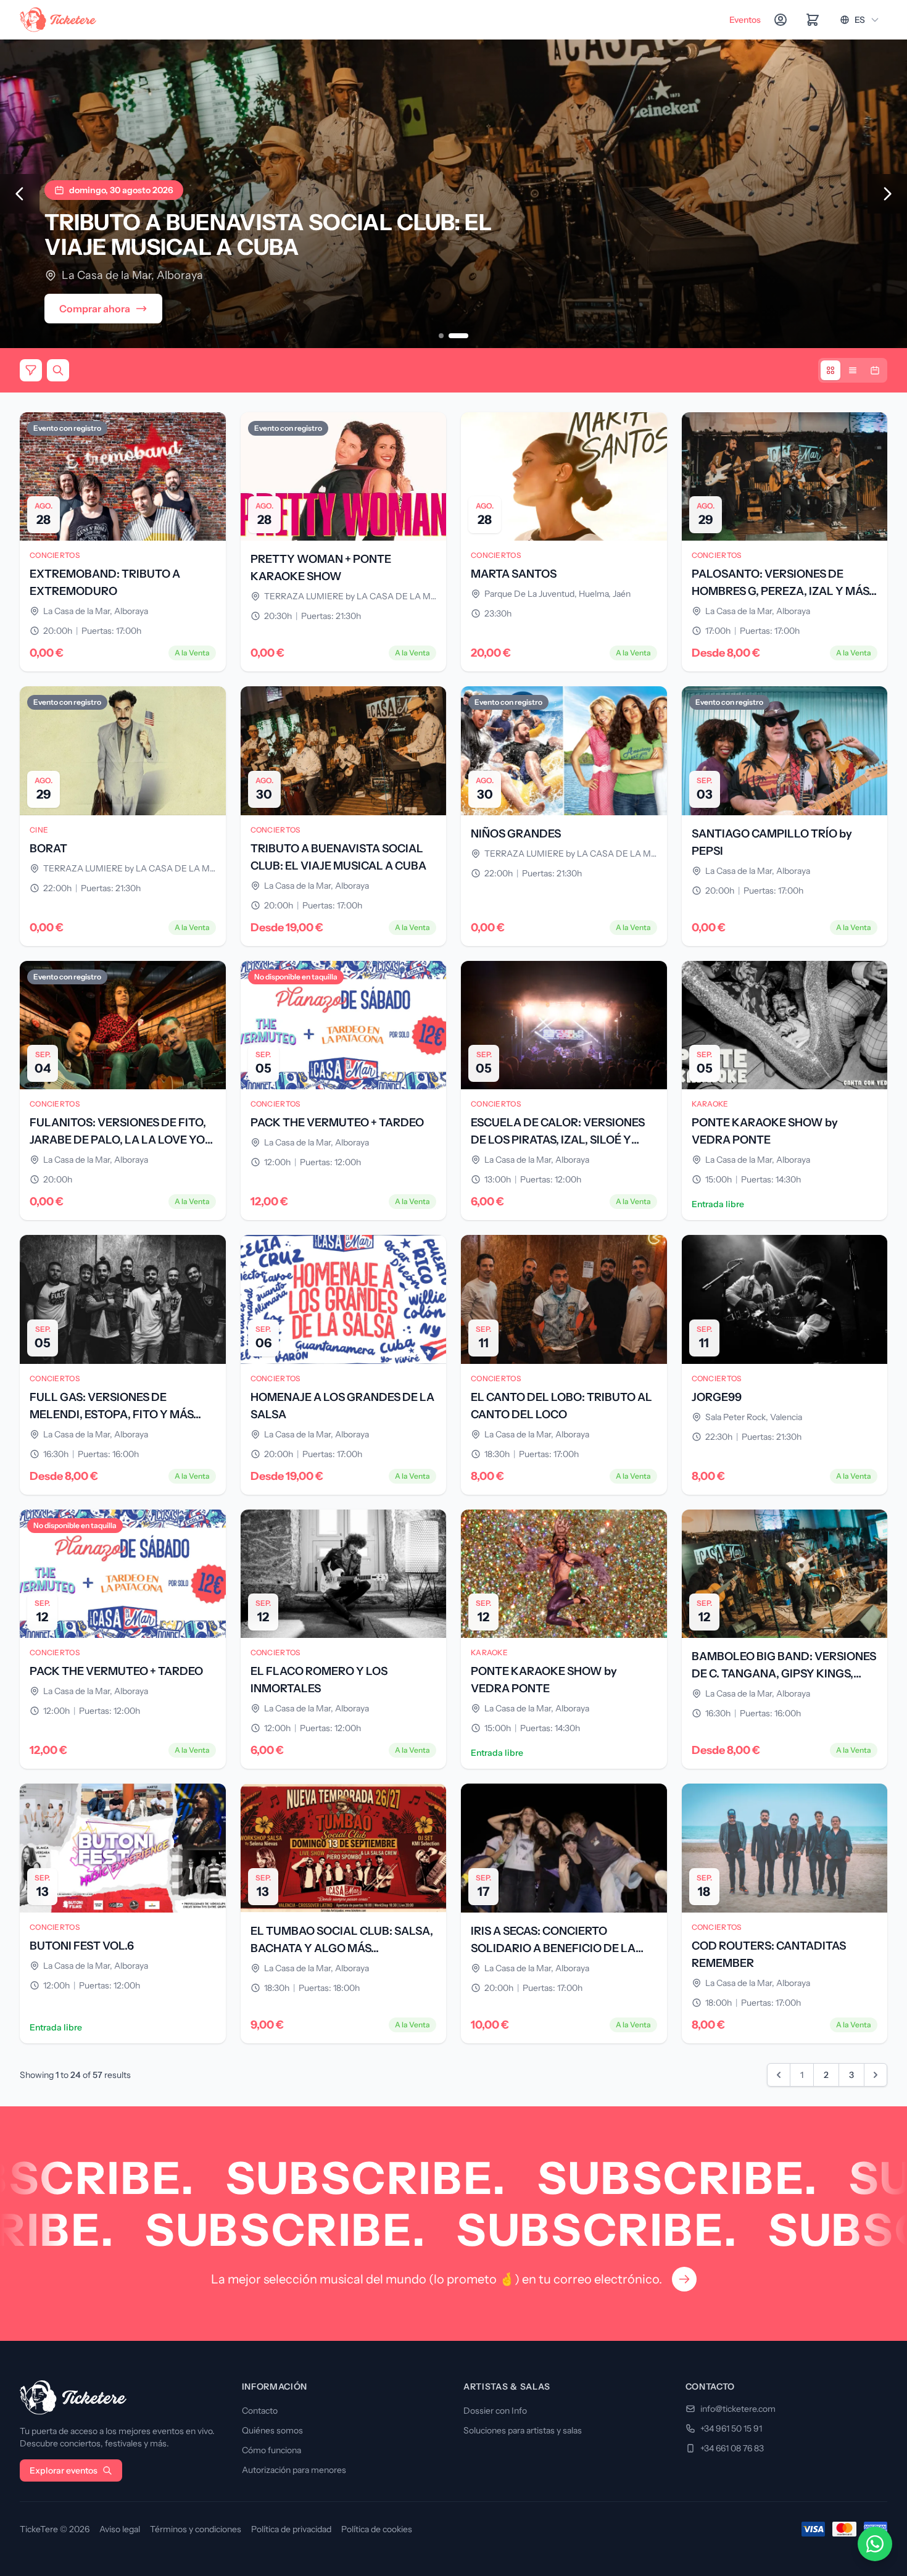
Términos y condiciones (196, 2529)
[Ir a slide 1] (441, 336)
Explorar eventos (64, 2470)
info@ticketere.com (738, 2409)
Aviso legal (120, 2529)
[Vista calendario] (875, 370)
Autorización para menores (294, 2470)
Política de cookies (377, 2529)
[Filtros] (31, 370)
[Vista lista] (853, 370)
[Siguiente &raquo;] (876, 2075)
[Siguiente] (887, 194)
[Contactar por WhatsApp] (875, 2544)
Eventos (745, 20)
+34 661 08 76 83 (732, 2448)
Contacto (260, 2411)
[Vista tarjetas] (830, 370)
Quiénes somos (272, 2430)
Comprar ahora (95, 309)
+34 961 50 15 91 (731, 2429)
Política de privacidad (291, 2529)
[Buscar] (58, 370)
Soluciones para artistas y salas (523, 2430)
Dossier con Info (495, 2411)
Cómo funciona (271, 2450)
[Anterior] (20, 194)
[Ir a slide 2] (458, 336)
